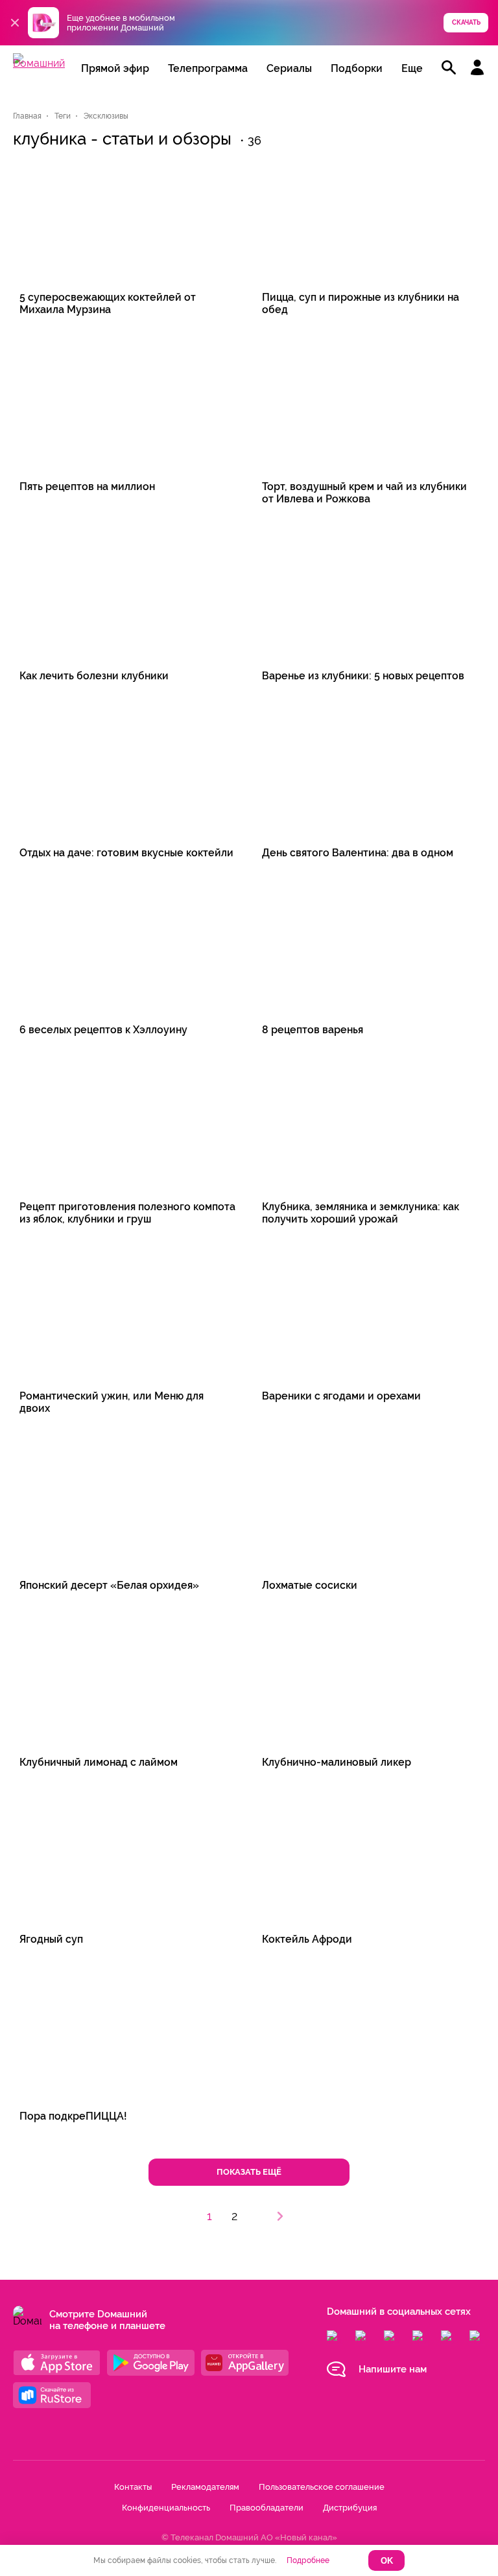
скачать (466, 22)
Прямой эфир (115, 68)
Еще (412, 68)
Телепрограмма (208, 68)
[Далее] (280, 2216)
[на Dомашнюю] (39, 63)
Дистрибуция (350, 2508)
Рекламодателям (205, 2487)
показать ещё (249, 2172)
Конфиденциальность (166, 2508)
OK (387, 2561)
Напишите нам (393, 2369)
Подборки (357, 68)
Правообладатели (267, 2508)
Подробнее (308, 2560)
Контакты (133, 2487)
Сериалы (289, 68)
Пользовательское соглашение (322, 2487)
